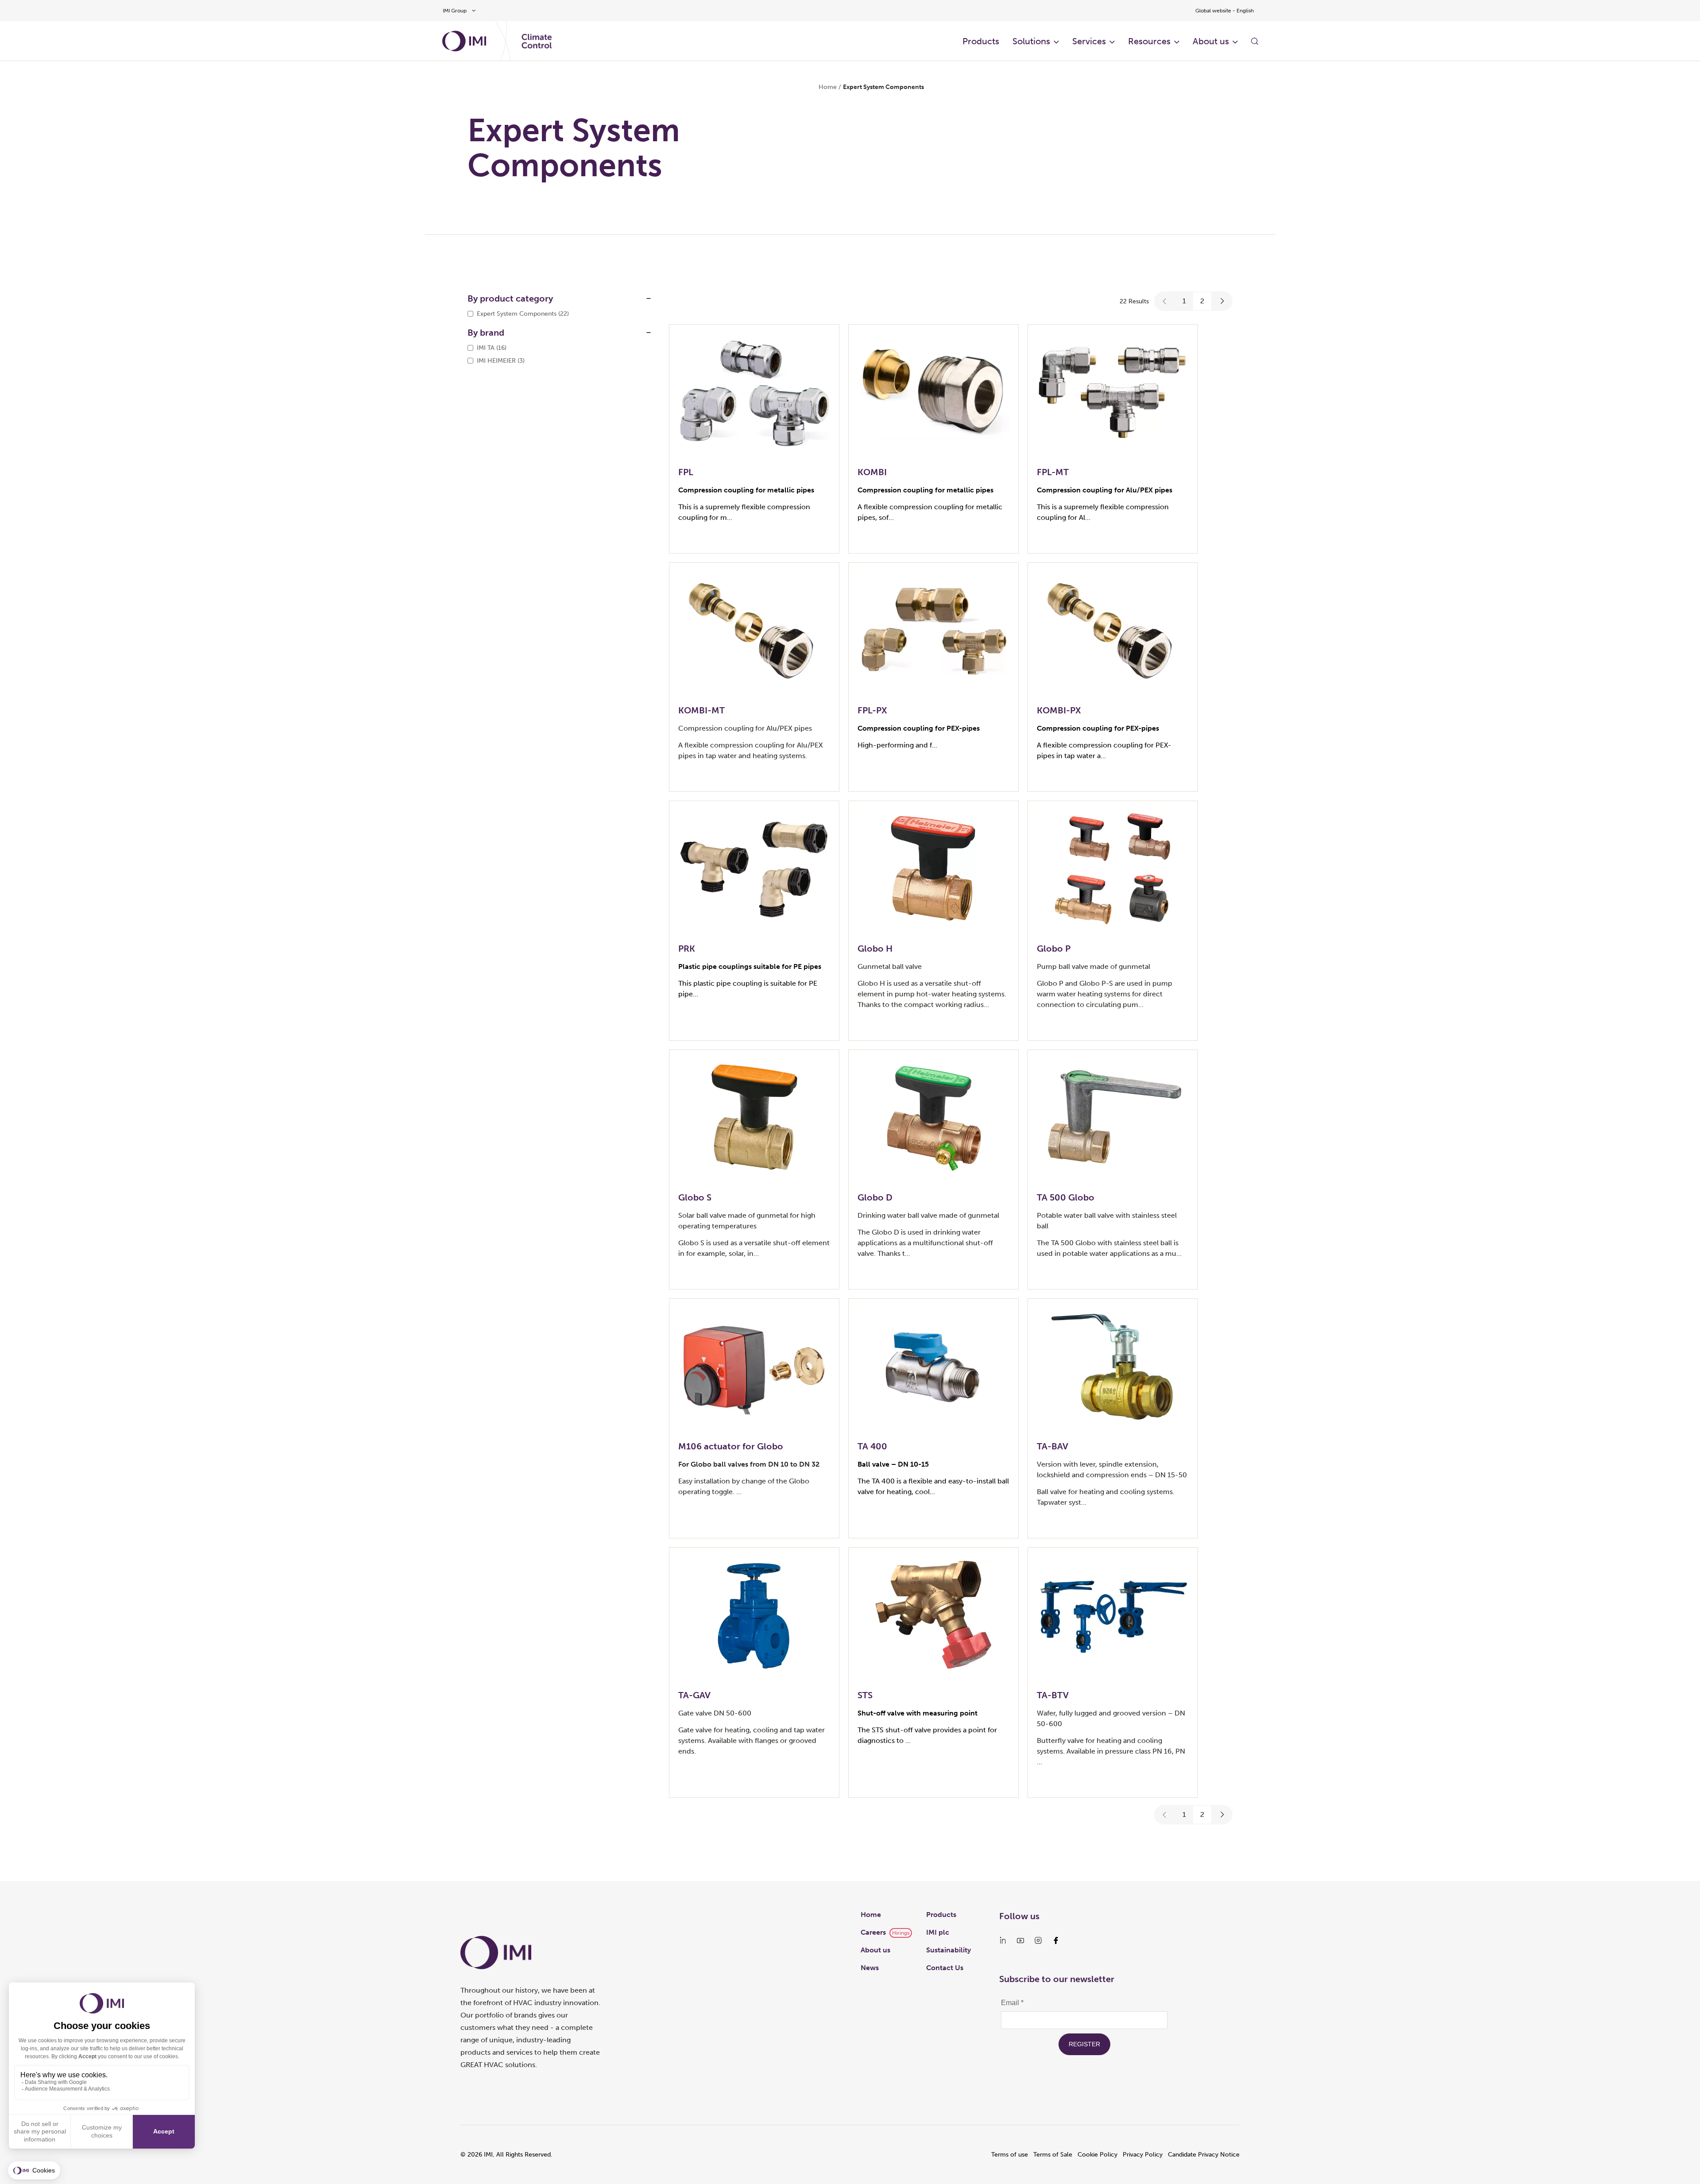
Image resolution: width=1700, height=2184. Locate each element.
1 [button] (1184, 301)
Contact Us (945, 1968)
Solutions (1031, 41)
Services (1089, 41)
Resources (1149, 41)
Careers (873, 1932)
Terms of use (1010, 2155)
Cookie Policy (1097, 2155)
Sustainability (949, 1950)
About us (1211, 41)
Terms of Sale (1053, 2155)
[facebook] (1056, 1940)
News (870, 1968)
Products (981, 41)
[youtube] (1020, 1940)
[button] (1165, 301)
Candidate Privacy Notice (1204, 2155)
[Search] (1255, 41)
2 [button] (1202, 301)
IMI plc (938, 1932)
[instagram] (1038, 1940)
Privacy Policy (1143, 2155)
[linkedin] (1003, 1940)
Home (828, 87)
